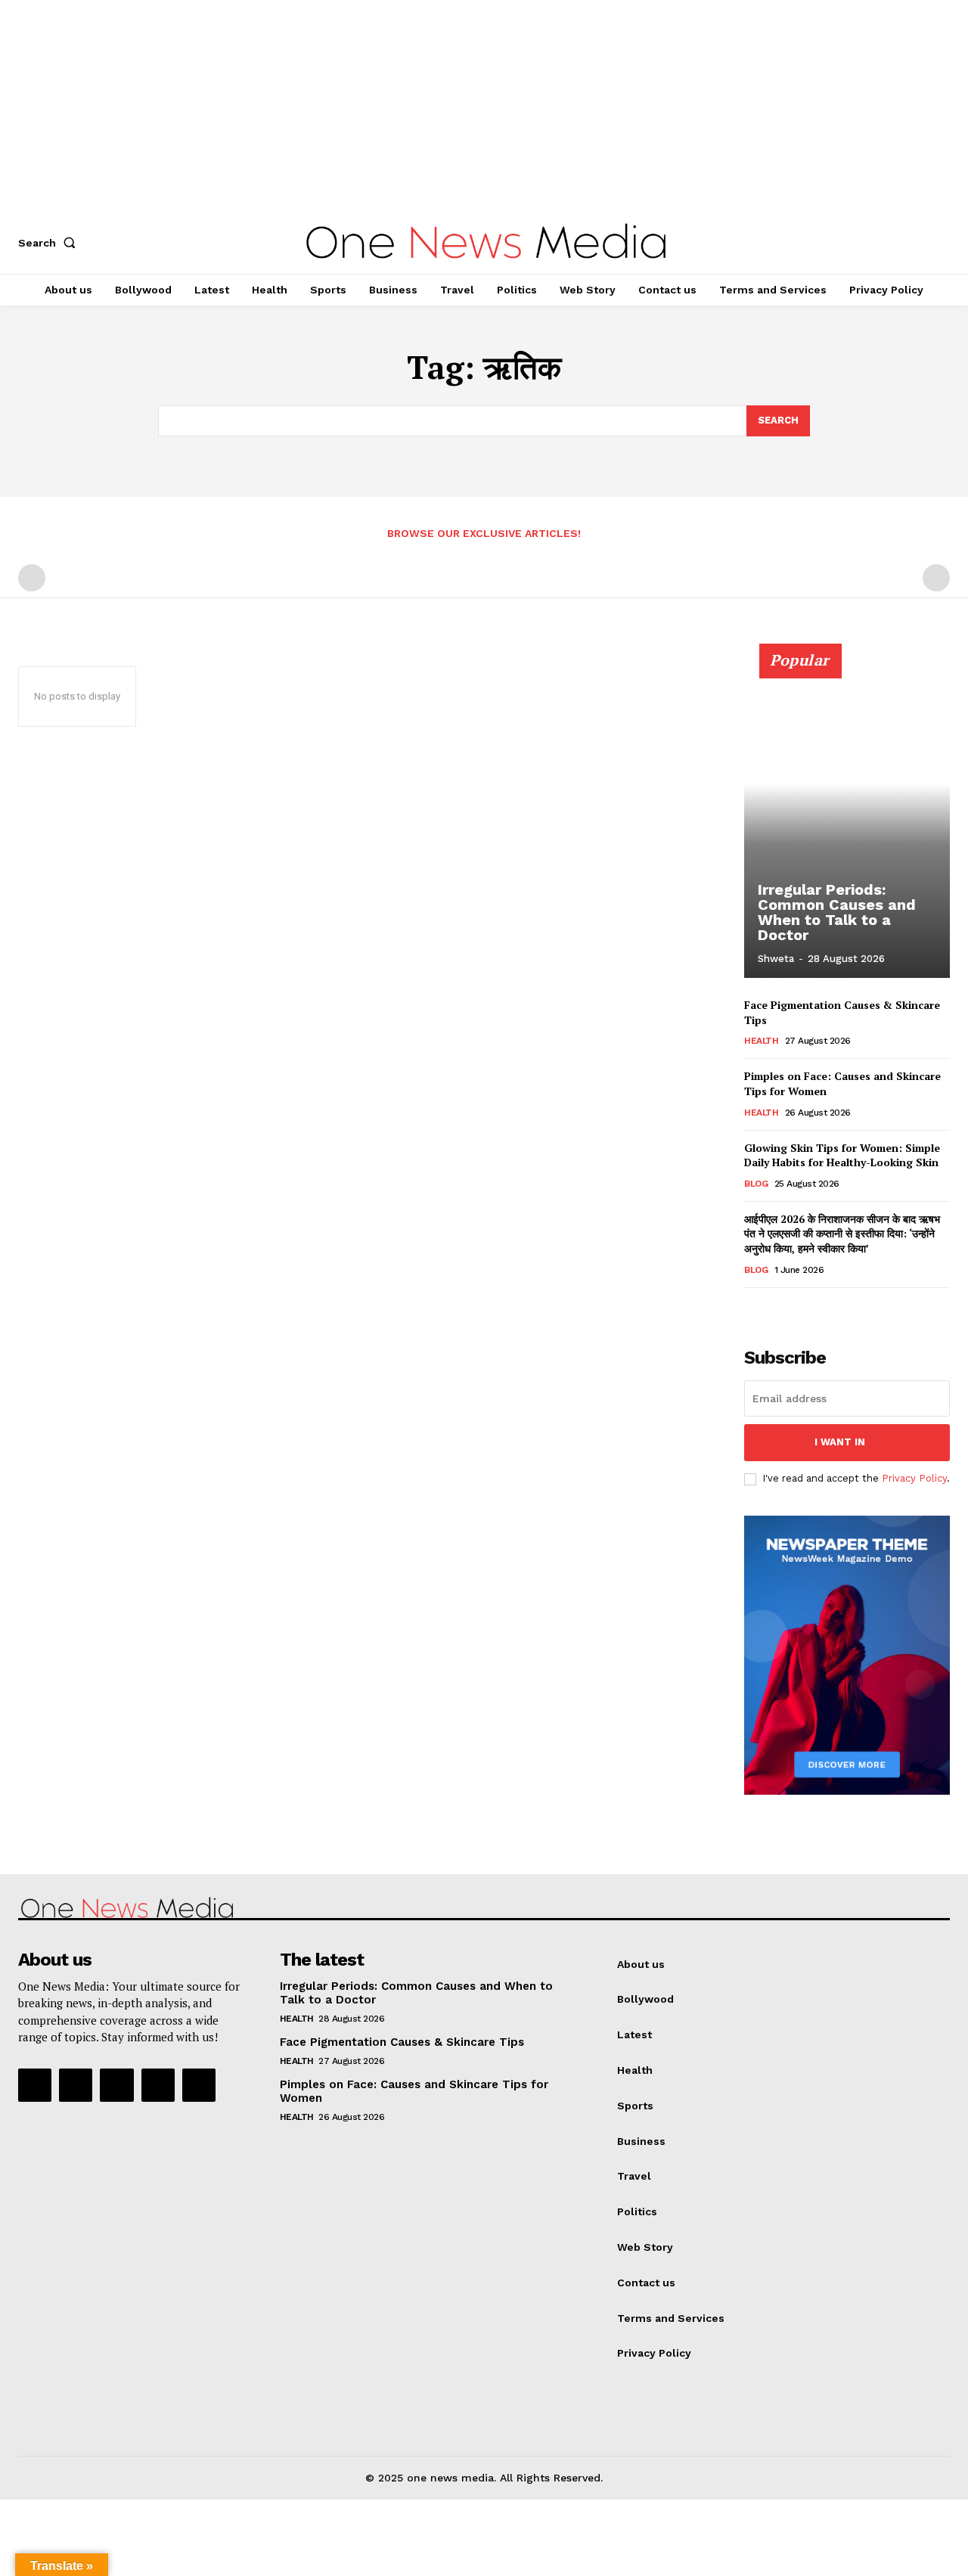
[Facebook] (35, 2085)
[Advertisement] (454, 106)
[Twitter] (158, 2085)
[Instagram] (76, 2085)
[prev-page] (32, 578)
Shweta (776, 959)
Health (761, 1041)
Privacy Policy (914, 1478)
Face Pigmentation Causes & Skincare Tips (402, 2042)
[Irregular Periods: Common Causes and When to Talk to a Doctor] (847, 819)
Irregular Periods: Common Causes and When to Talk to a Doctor (837, 912)
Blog (756, 1184)
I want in (840, 1442)
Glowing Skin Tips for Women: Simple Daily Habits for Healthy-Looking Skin (842, 1155)
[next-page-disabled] (936, 578)
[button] (50, 243)
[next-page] (778, 1309)
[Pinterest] (116, 2085)
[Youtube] (199, 2085)
